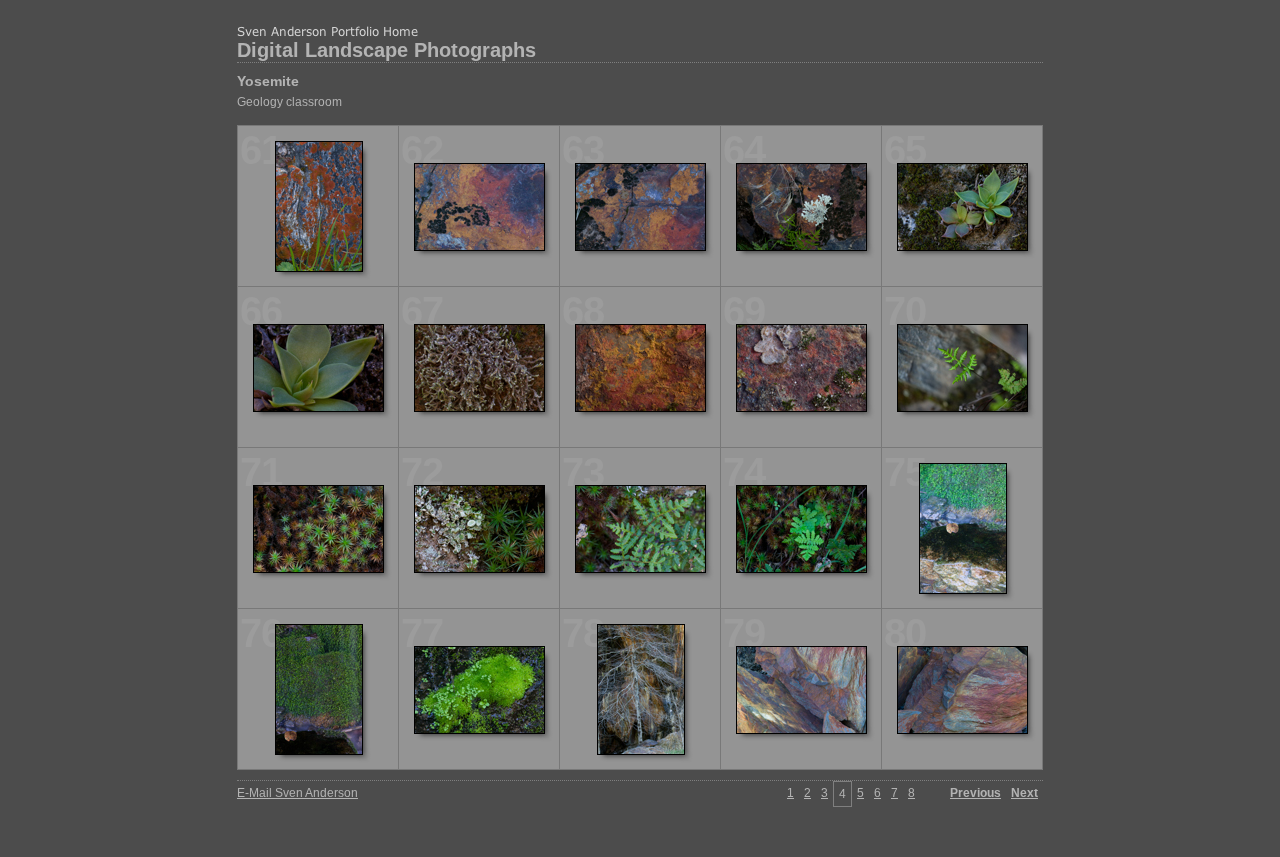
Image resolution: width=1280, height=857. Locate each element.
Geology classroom (289, 102)
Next (1024, 793)
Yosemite (268, 81)
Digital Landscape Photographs (386, 50)
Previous (975, 793)
